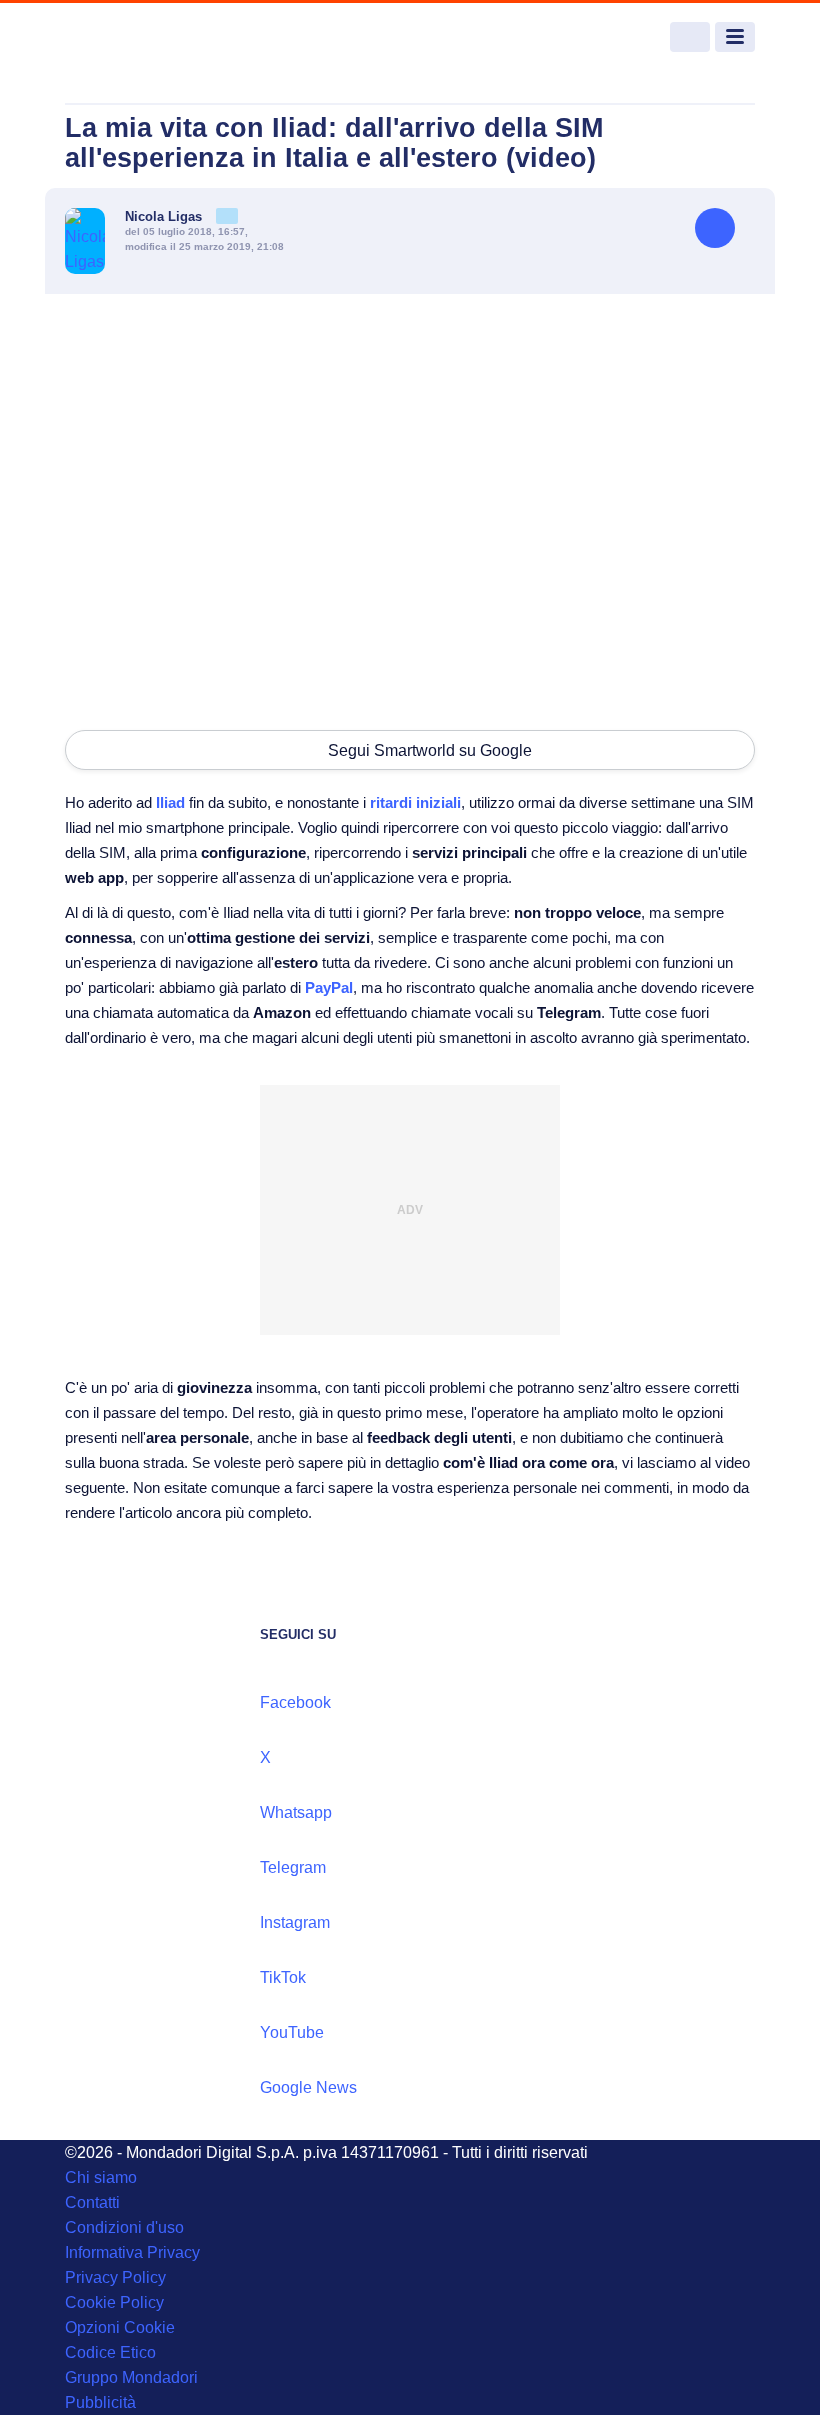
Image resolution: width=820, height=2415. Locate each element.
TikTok (283, 1977)
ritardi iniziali (415, 802)
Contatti (92, 2202)
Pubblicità (100, 2402)
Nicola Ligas (165, 216)
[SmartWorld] (140, 37)
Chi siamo (101, 2177)
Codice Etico (110, 2352)
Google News (308, 2087)
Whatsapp (296, 1812)
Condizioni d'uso (124, 2227)
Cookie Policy (114, 2302)
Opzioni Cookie (120, 2327)
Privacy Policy (115, 2277)
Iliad (170, 802)
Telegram (293, 1867)
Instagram (295, 1922)
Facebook (295, 1702)
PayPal (329, 987)
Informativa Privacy (132, 2252)
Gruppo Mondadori (131, 2377)
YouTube (292, 2032)
